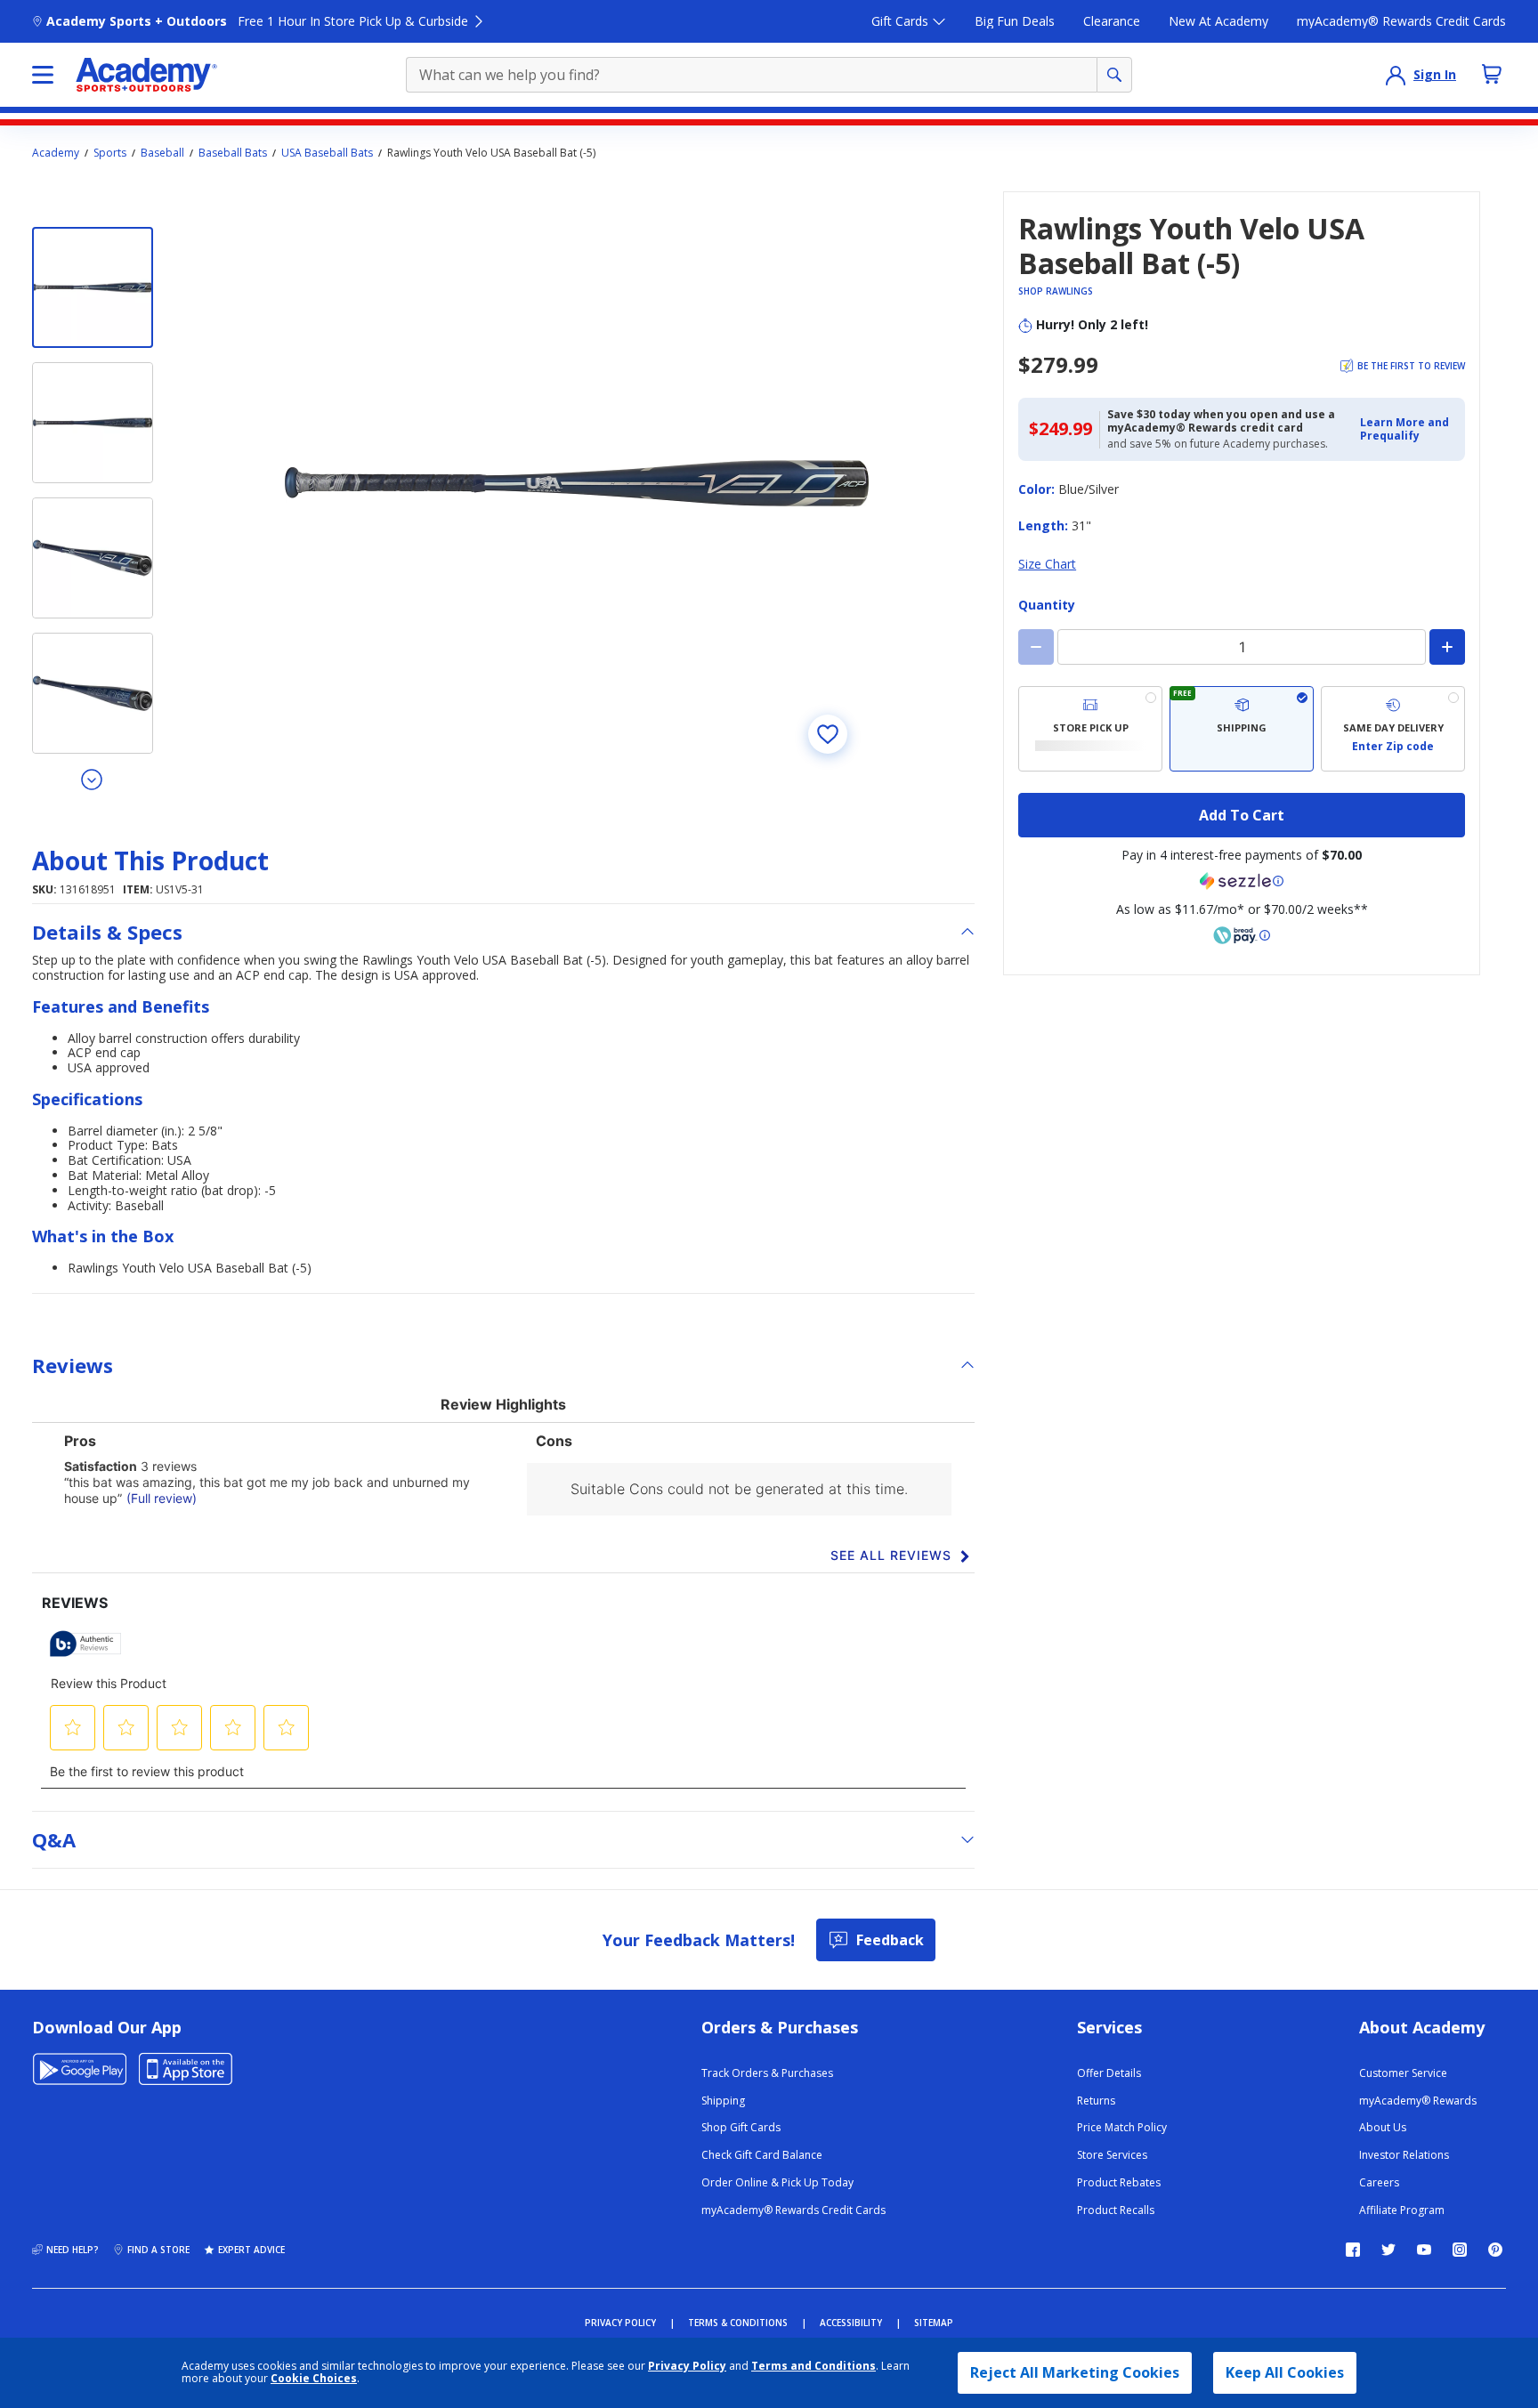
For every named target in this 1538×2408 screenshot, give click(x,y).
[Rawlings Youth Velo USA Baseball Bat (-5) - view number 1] (93, 287)
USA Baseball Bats (327, 153)
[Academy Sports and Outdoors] (146, 75)
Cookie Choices (314, 2379)
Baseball (162, 153)
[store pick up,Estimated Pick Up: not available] (1090, 729)
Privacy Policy (687, 2366)
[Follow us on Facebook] (1353, 2250)
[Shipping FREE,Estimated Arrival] (1242, 729)
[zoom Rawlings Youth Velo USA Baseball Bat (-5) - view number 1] (577, 483)
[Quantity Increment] (1447, 647)
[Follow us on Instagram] (1460, 2250)
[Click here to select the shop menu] (43, 75)
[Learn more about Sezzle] (1242, 881)
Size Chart (1047, 564)
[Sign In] (1396, 75)
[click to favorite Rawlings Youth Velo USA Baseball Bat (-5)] (828, 734)
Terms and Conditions (814, 2366)
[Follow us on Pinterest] (1495, 2250)
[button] (1407, 429)
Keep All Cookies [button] (1285, 2372)
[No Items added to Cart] (1492, 74)
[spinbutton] (1242, 647)
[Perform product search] (1114, 75)
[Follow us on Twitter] (1388, 2250)
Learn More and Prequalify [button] (1404, 428)
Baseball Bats (233, 153)
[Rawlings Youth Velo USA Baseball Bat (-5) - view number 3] (93, 558)
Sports (110, 153)
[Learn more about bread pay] (1242, 935)
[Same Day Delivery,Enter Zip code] (1393, 729)
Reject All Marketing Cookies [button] (1075, 2372)
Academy (56, 153)
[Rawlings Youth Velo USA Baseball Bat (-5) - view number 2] (93, 423)
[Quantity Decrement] (1036, 647)
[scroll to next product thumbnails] (93, 779)
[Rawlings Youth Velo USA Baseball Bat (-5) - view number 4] (93, 693)
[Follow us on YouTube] (1424, 2250)
